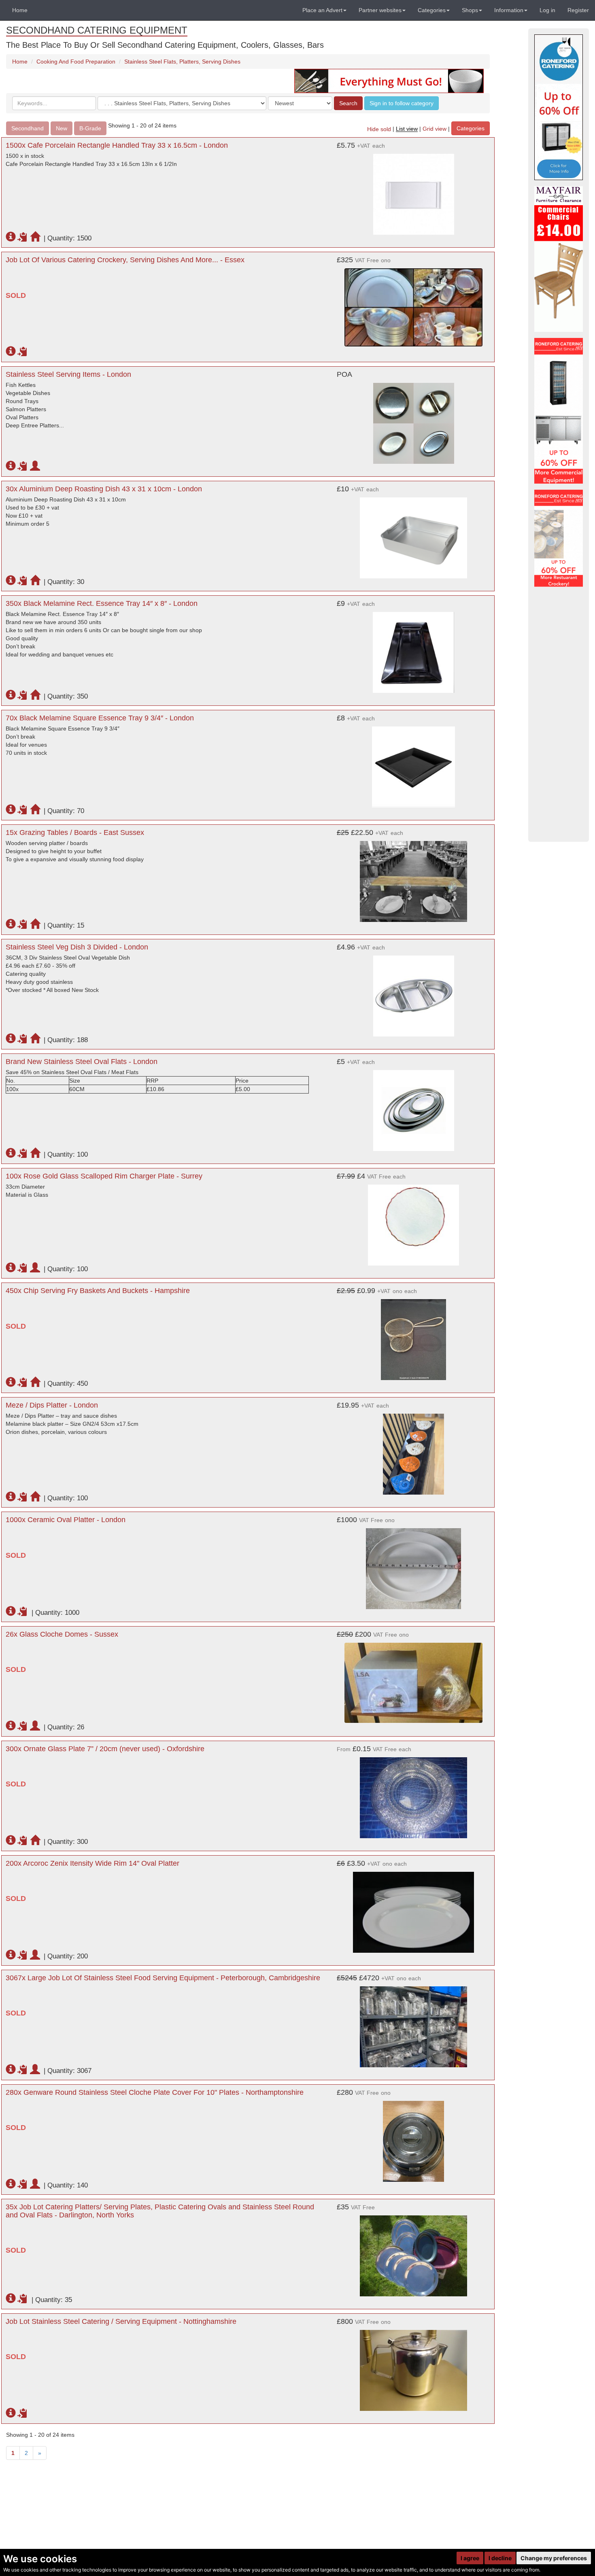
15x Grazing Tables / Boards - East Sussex (75, 832)
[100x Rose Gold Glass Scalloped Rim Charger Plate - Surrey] (413, 1221)
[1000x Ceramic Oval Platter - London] (413, 1565)
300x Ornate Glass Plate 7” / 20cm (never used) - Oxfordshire (105, 1749)
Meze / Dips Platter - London (52, 1405)
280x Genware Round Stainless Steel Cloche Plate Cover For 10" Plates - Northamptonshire (155, 2092)
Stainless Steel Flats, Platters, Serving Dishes (182, 62)
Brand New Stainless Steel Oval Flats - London (82, 1062)
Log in (547, 10)
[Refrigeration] (559, 411)
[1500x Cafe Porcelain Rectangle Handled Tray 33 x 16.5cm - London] (413, 190)
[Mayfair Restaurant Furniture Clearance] (559, 259)
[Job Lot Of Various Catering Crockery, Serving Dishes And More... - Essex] (413, 303)
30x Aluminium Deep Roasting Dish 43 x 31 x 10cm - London (104, 489)
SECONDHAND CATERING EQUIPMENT (97, 30)
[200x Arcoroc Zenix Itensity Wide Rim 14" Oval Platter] (413, 1908)
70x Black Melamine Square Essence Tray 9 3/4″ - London (100, 718)
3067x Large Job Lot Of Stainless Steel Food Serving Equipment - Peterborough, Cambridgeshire (163, 1978)
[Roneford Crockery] (559, 538)
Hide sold (379, 129)
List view (407, 129)
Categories (471, 128)
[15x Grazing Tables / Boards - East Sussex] (413, 877)
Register (578, 10)
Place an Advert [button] (322, 10)
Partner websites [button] (380, 10)
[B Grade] (559, 107)
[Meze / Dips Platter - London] (413, 1450)
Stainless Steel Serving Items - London (68, 374)
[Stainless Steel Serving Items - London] (413, 419)
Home (20, 10)
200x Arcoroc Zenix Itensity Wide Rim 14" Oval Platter (92, 1863)
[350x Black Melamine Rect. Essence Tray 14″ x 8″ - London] (413, 648)
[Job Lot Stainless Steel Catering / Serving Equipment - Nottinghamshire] (413, 2366)
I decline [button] (500, 2558)
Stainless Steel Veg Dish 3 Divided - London (77, 947)
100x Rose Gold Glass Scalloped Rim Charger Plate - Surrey (104, 1176)
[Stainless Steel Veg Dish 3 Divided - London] (413, 992)
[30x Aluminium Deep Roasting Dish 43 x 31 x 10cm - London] (413, 534)
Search (348, 103)
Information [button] (509, 10)
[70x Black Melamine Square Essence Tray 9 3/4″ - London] (413, 763)
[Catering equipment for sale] (389, 81)
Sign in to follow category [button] (402, 103)
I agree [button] (470, 2558)
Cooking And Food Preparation (76, 62)
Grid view (435, 129)
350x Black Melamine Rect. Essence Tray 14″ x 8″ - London (102, 603)
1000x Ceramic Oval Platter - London (66, 1520)
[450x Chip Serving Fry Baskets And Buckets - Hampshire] (413, 1336)
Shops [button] (470, 10)
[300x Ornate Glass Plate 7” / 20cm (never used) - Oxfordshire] (413, 1794)
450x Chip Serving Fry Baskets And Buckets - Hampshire (98, 1291)
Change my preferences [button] (554, 2558)
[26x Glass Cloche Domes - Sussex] (413, 1679)
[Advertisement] (559, 714)
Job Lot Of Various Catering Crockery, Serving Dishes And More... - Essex (125, 260)
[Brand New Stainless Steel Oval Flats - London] (413, 1106)
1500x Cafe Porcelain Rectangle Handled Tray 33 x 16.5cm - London (117, 145)
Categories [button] (432, 10)
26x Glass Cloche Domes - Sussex (62, 1634)
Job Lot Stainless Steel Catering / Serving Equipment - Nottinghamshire (121, 2321)
